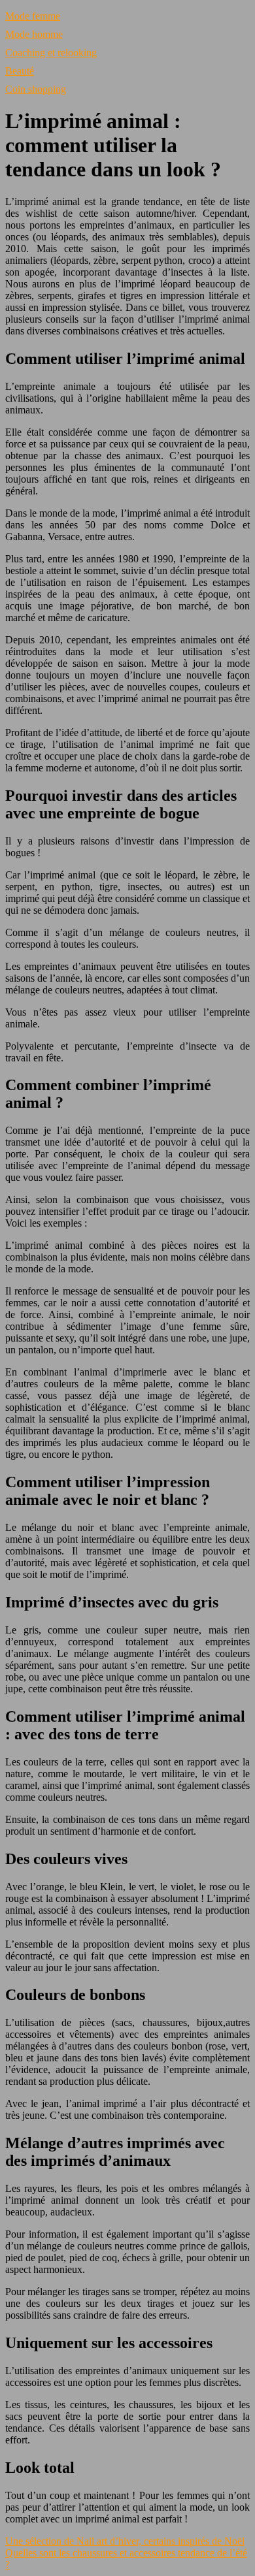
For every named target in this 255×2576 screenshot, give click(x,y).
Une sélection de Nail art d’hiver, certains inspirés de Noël (125, 2541)
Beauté (20, 71)
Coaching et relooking (51, 53)
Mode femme (33, 16)
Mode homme (34, 34)
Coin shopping (36, 89)
